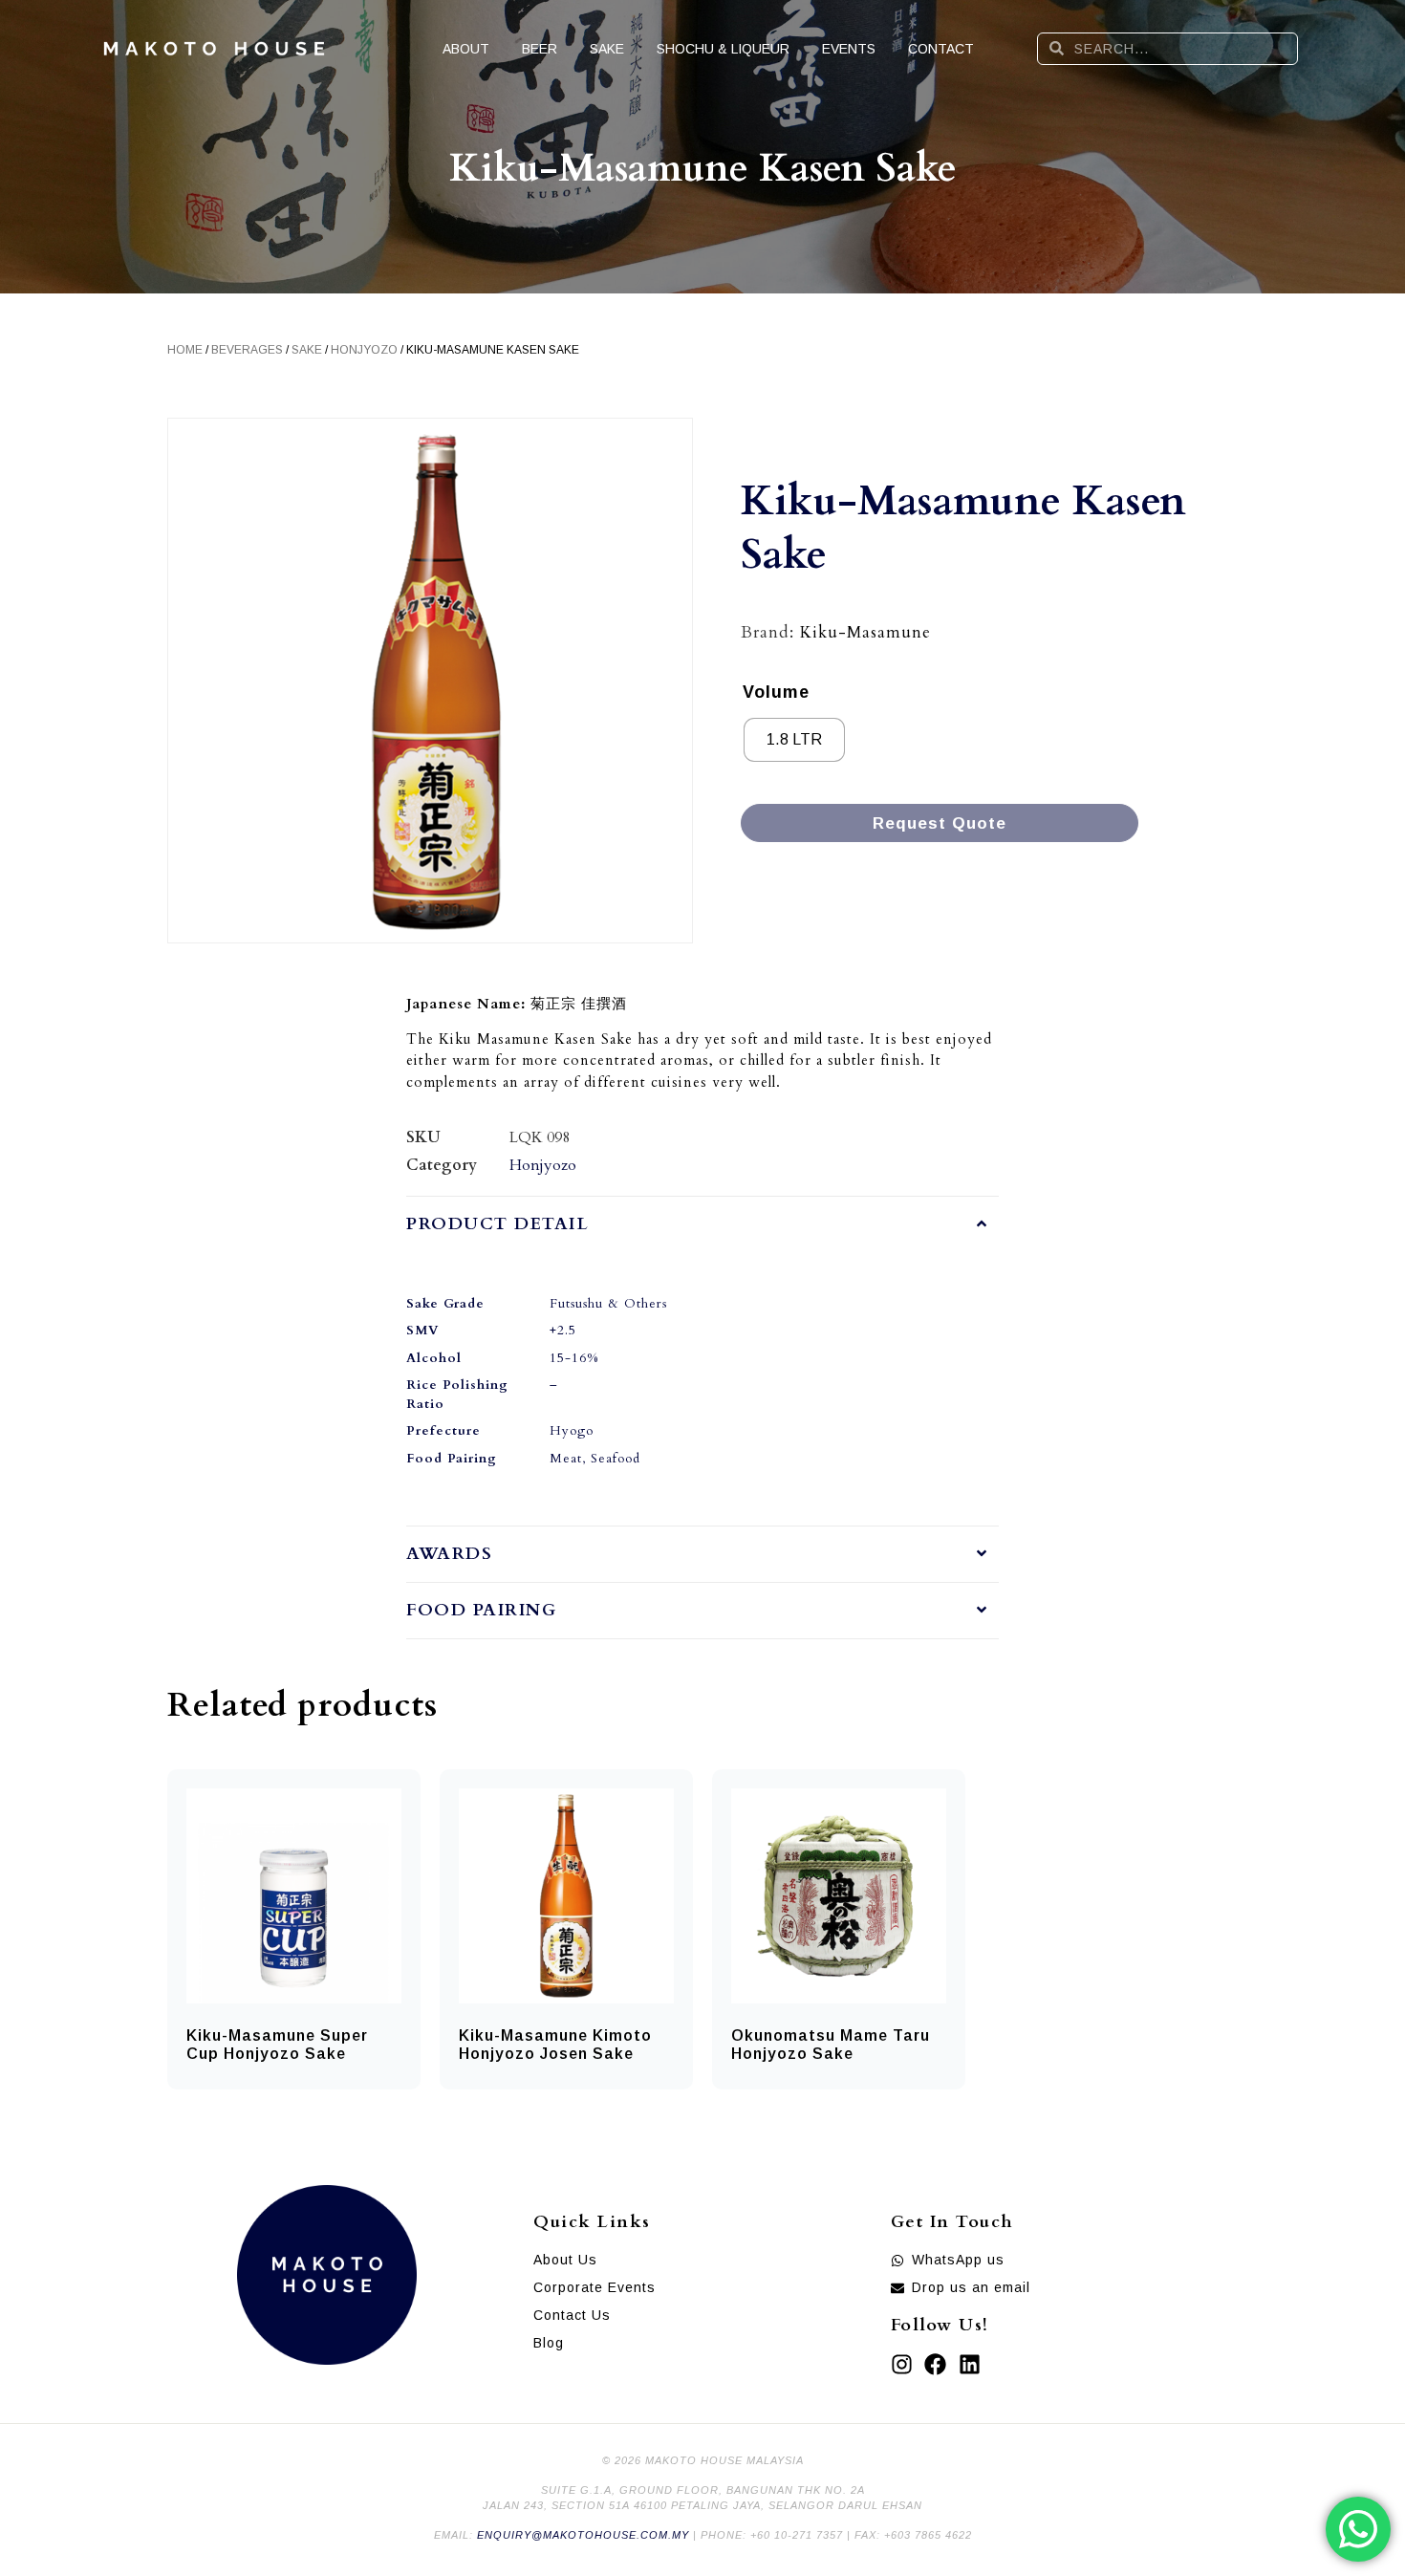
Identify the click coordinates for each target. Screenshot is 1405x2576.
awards (449, 1554)
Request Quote (940, 823)
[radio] (794, 740)
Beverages (247, 350)
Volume (776, 692)
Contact (941, 49)
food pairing (481, 1610)
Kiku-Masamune (865, 632)
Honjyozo (364, 350)
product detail (497, 1224)
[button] (702, 1224)
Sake (607, 49)
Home (185, 350)
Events (849, 49)
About (466, 49)
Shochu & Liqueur (723, 49)
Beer (540, 49)
